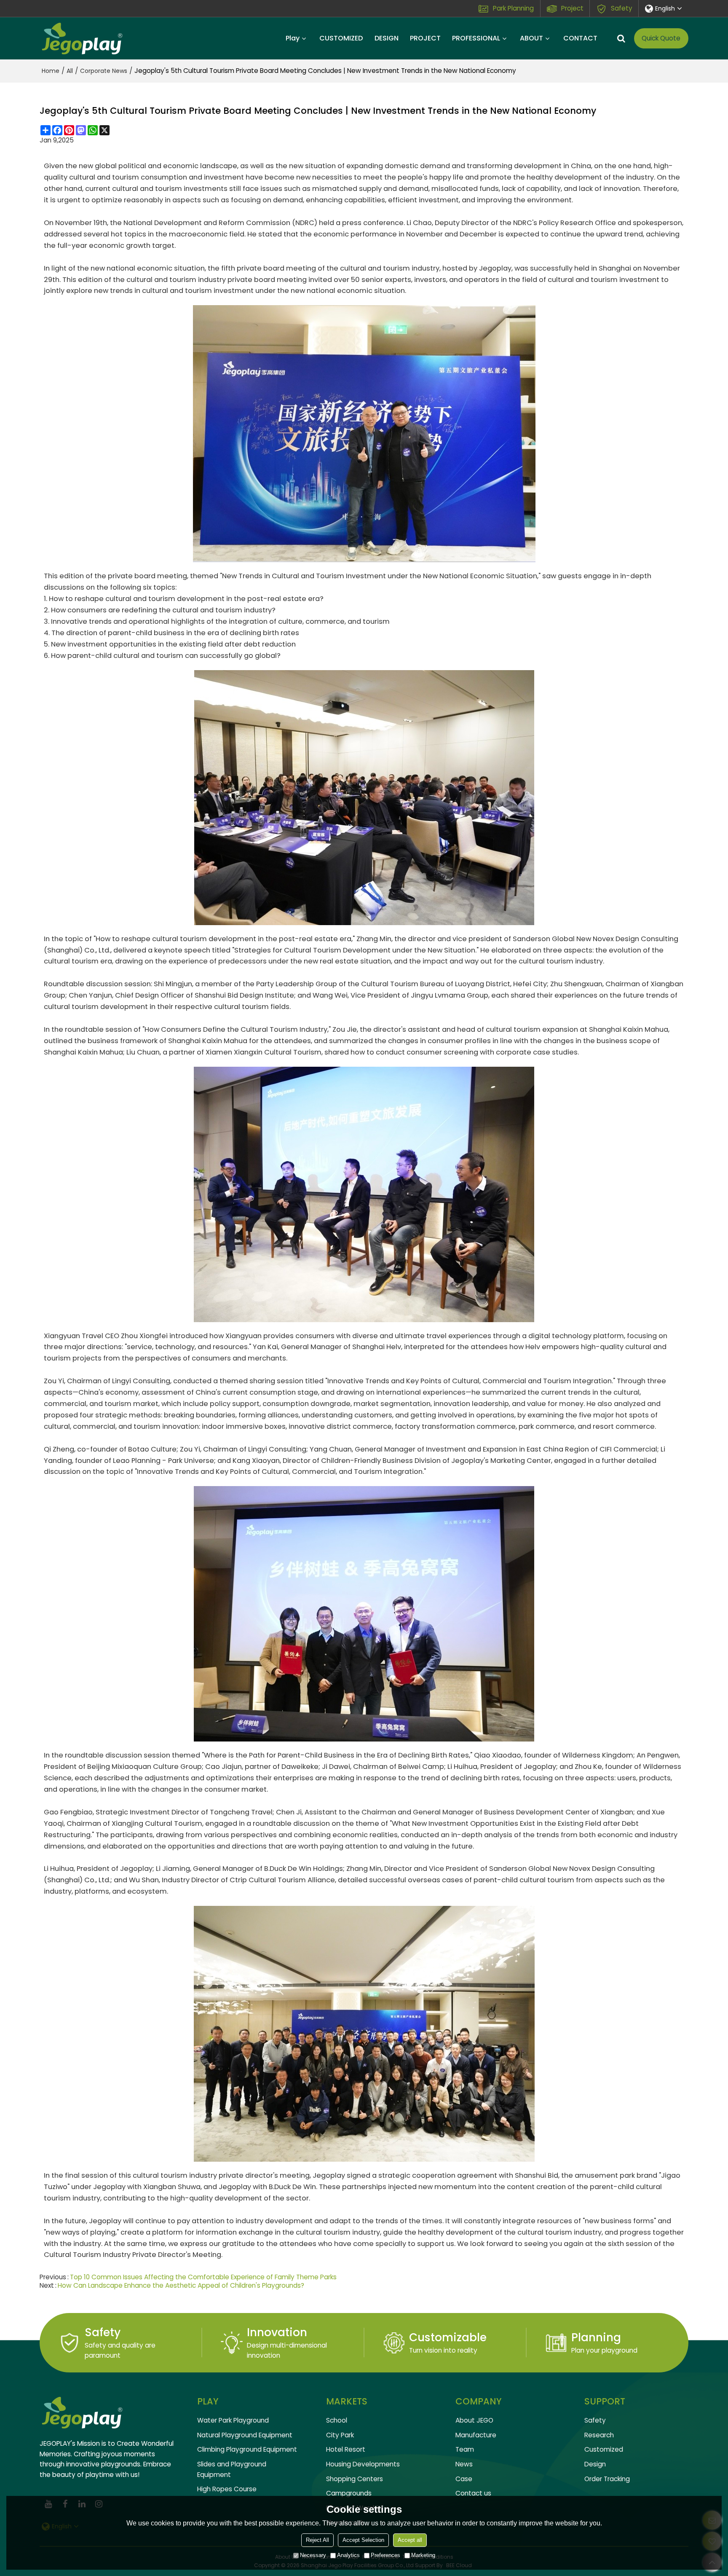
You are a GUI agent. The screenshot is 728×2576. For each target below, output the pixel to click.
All (70, 71)
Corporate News (104, 71)
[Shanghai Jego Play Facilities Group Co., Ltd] (82, 38)
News (464, 2464)
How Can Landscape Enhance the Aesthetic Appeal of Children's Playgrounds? (181, 2286)
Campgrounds (349, 2493)
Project (572, 8)
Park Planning (513, 8)
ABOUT (531, 38)
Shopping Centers (355, 2479)
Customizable (448, 2337)
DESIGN (387, 38)
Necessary (313, 2555)
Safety (622, 8)
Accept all (410, 2540)
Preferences (385, 2555)
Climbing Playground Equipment (247, 2449)
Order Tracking (607, 2479)
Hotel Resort (346, 2449)
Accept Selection (363, 2540)
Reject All (317, 2540)
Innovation (277, 2332)
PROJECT (425, 38)
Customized (604, 2449)
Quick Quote (661, 38)
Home (51, 71)
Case (464, 2479)
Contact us (473, 2493)
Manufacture (476, 2435)
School (337, 2420)
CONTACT (580, 38)
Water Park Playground (233, 2420)
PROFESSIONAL (476, 38)
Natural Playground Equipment (245, 2435)
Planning (596, 2337)
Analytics (348, 2555)
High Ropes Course (227, 2489)
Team (465, 2449)
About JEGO (474, 2420)
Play (293, 38)
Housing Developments (363, 2464)
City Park (340, 2435)
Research (599, 2435)
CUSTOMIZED (341, 38)
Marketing (423, 2555)
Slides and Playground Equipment (232, 2469)
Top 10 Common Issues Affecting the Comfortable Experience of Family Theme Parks (203, 2277)
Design (595, 2464)
